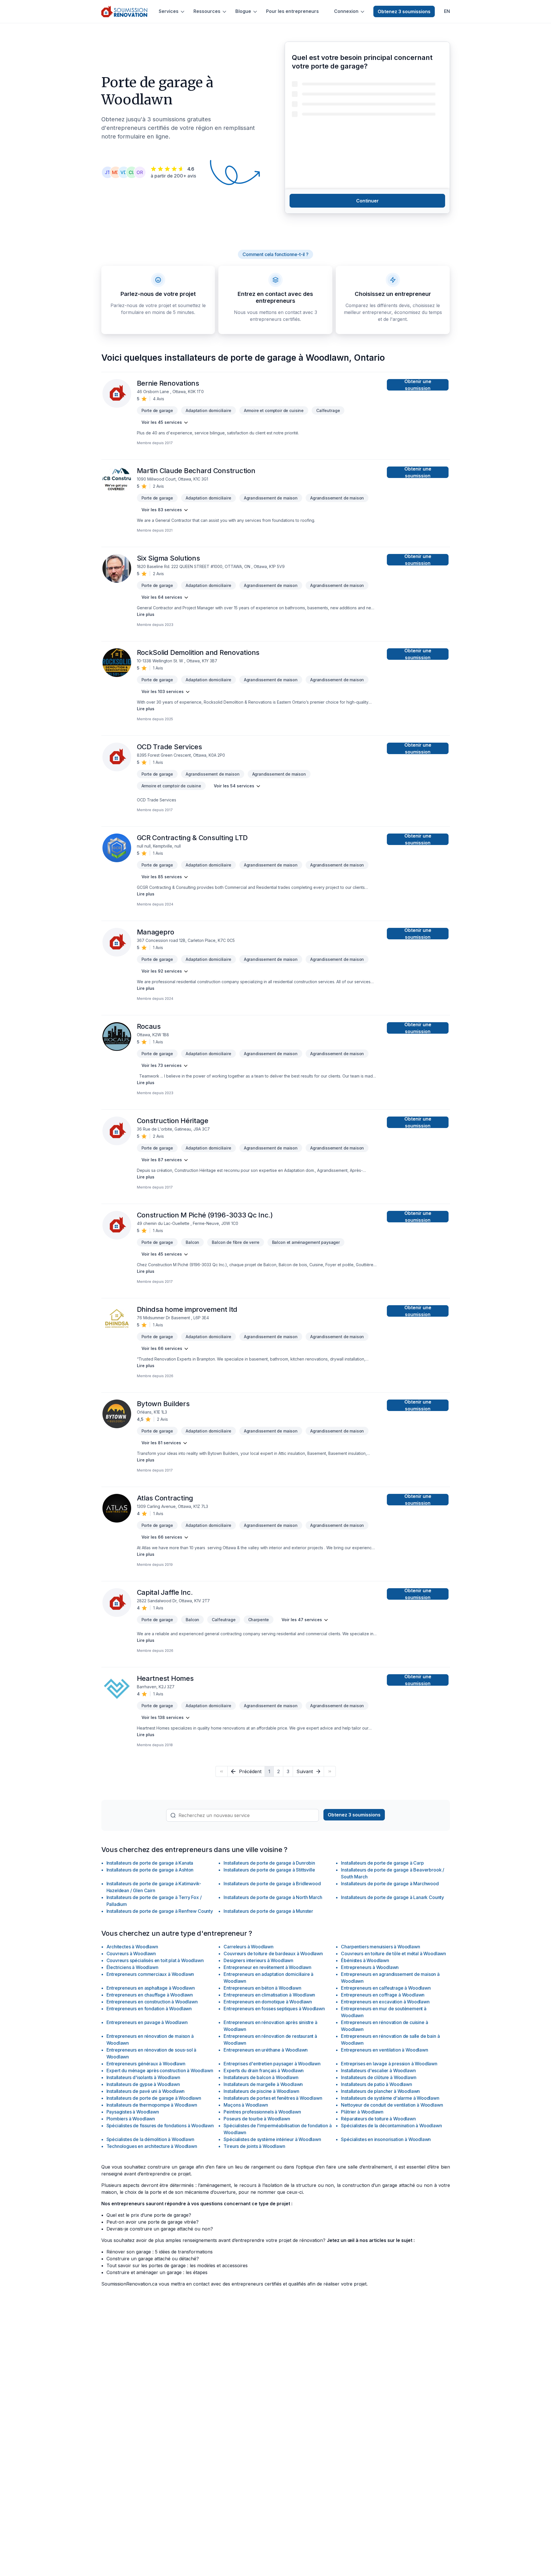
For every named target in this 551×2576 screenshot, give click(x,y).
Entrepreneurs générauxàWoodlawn (146, 2064)
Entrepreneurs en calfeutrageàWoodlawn (386, 1988)
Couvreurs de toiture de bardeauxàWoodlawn (273, 1954)
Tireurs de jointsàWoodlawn (254, 2146)
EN (447, 11)
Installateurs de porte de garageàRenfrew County (160, 1911)
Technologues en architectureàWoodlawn (152, 2146)
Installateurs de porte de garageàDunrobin (269, 1863)
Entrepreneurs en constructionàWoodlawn (152, 2002)
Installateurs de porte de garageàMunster (268, 1911)
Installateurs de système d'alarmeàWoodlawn (390, 2098)
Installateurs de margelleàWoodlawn (263, 2084)
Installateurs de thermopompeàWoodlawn (152, 2105)
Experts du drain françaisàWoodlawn (264, 2070)
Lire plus (146, 614)
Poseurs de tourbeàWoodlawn (257, 2119)
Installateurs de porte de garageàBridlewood (272, 1884)
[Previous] (221, 1771)
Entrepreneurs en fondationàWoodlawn (149, 2009)
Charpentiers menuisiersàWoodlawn (380, 1947)
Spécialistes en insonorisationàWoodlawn (386, 2139)
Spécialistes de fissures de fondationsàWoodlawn (160, 2126)
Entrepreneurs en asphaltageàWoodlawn (151, 1988)
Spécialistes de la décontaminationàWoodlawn (391, 2126)
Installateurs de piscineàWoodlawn (261, 2091)
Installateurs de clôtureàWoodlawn (379, 2077)
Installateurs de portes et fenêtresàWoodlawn (273, 2098)
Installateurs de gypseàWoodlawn (143, 2084)
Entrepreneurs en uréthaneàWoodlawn (266, 2050)
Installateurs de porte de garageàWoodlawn (154, 2098)
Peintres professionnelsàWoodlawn (262, 2112)
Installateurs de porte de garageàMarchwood (390, 1884)
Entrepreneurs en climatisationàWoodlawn (269, 1995)
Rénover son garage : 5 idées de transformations (160, 2252)
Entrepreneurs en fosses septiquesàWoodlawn (274, 2009)
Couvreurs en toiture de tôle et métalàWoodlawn (393, 1954)
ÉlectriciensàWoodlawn (132, 1967)
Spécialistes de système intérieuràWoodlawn (272, 2139)
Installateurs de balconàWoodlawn (261, 2077)
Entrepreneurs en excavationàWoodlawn (385, 2002)
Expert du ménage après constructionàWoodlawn (160, 2070)
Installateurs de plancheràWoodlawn (380, 2091)
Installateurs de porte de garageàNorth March (273, 1897)
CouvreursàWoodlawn (131, 1954)
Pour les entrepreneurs (292, 11)
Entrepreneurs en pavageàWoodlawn (147, 2022)
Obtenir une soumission (418, 385)
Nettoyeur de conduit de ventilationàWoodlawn (392, 2105)
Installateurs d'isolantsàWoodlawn (143, 2077)
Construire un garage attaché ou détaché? (153, 2259)
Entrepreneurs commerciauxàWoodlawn (150, 1974)
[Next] (330, 1771)
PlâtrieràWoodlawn (362, 2112)
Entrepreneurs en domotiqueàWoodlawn (268, 2002)
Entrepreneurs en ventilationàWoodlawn (384, 2050)
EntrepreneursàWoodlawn (370, 1967)
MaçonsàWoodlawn (246, 2105)
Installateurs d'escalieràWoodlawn (378, 2070)
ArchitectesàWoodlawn (132, 1947)
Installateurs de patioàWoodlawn (376, 2084)
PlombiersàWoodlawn (131, 2119)
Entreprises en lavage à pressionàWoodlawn (389, 2064)
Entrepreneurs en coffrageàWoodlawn (383, 1995)
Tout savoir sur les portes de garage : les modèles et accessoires (177, 2265)
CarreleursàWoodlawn (248, 1947)
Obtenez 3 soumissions (404, 11)
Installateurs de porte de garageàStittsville (269, 1870)
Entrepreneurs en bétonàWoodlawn (262, 1988)
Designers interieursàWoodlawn (258, 1960)
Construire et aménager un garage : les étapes (157, 2272)
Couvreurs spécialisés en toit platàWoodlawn (155, 1960)
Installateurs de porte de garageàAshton (150, 1870)
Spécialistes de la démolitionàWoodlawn (150, 2139)
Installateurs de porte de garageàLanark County (392, 1897)
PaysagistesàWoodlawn (133, 2112)
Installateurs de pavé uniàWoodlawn (146, 2091)
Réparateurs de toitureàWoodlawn (378, 2119)
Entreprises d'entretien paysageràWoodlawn (272, 2064)
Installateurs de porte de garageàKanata (150, 1863)
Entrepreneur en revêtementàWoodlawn (267, 1967)
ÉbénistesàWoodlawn (365, 1960)
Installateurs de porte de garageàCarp (382, 1863)
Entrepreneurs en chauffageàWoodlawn (150, 1995)
